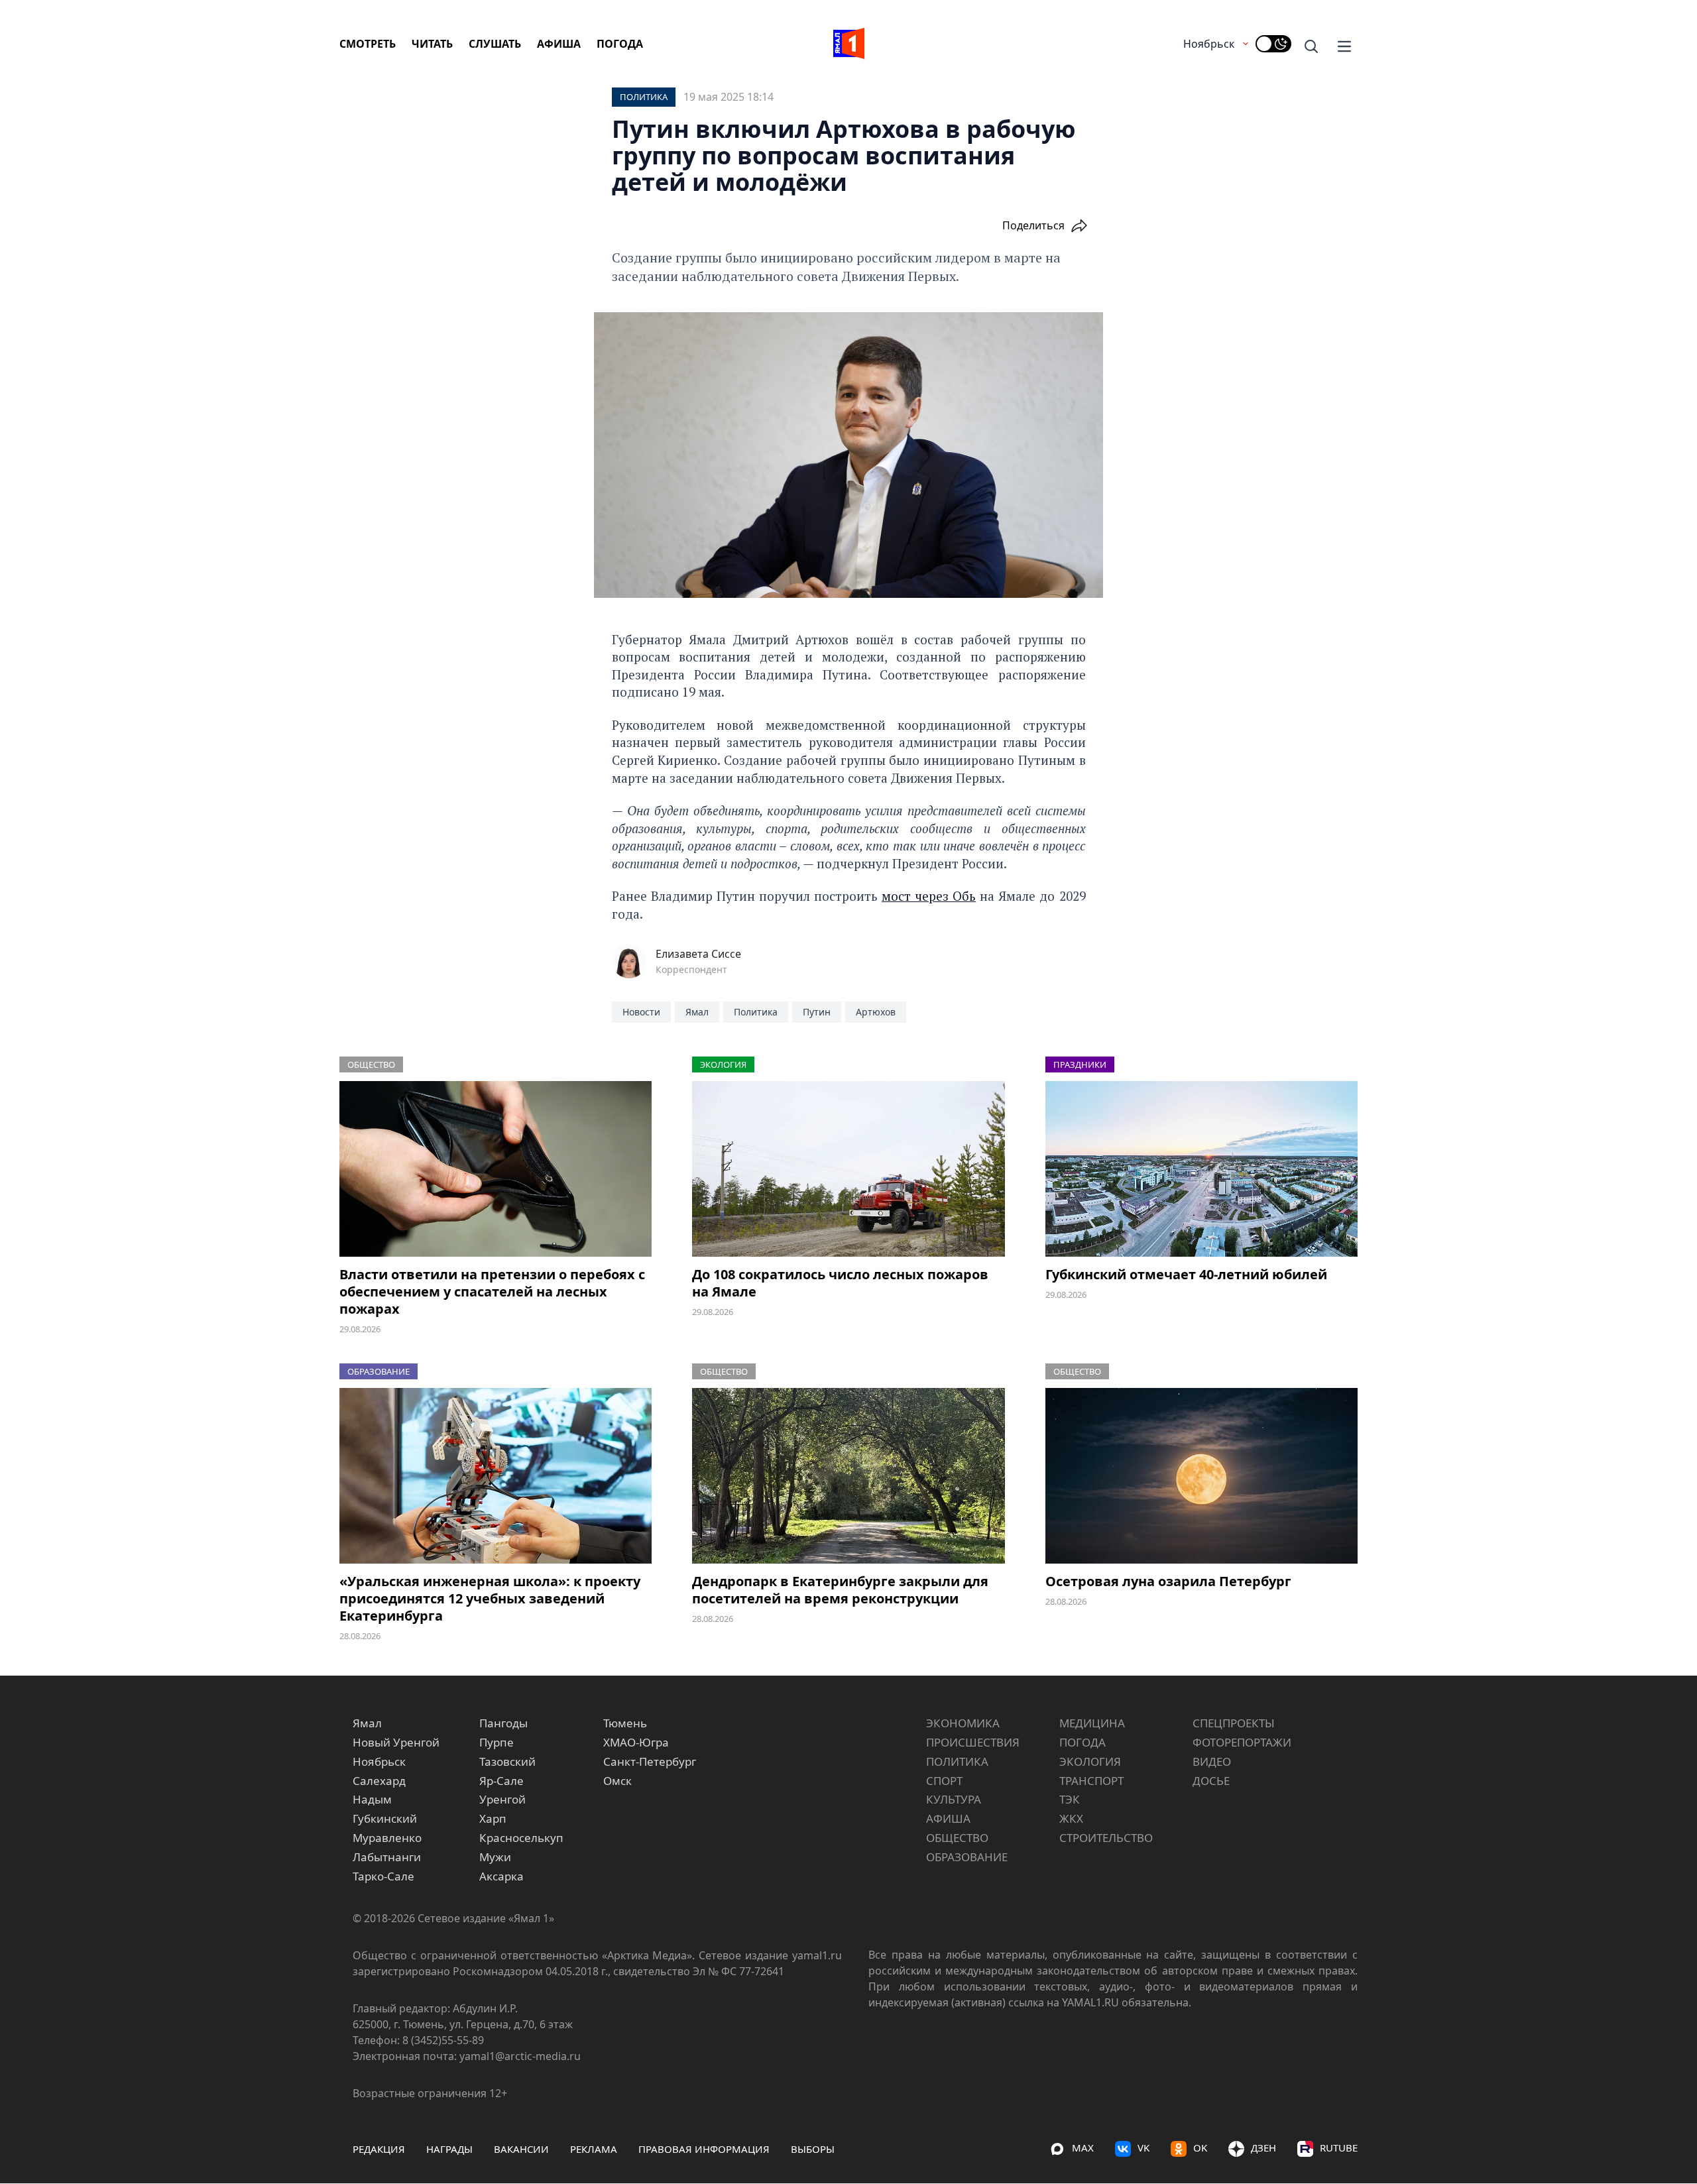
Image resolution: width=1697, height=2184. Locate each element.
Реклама (594, 2149)
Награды (449, 2149)
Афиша (559, 44)
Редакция (379, 2149)
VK (1143, 2148)
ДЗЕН (1263, 2148)
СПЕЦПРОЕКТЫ (1234, 1723)
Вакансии (521, 2149)
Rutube (1339, 2148)
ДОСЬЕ (1211, 1781)
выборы (813, 2149)
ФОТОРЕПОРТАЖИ (1242, 1742)
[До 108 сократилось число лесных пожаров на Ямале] (848, 1169)
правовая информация (704, 2149)
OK (1200, 2148)
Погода (620, 44)
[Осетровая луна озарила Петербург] (1201, 1476)
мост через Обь (929, 896)
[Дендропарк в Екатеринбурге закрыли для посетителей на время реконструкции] (848, 1476)
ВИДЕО (1212, 1761)
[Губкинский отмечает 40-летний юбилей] (1201, 1169)
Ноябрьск (1209, 44)
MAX (1083, 2148)
